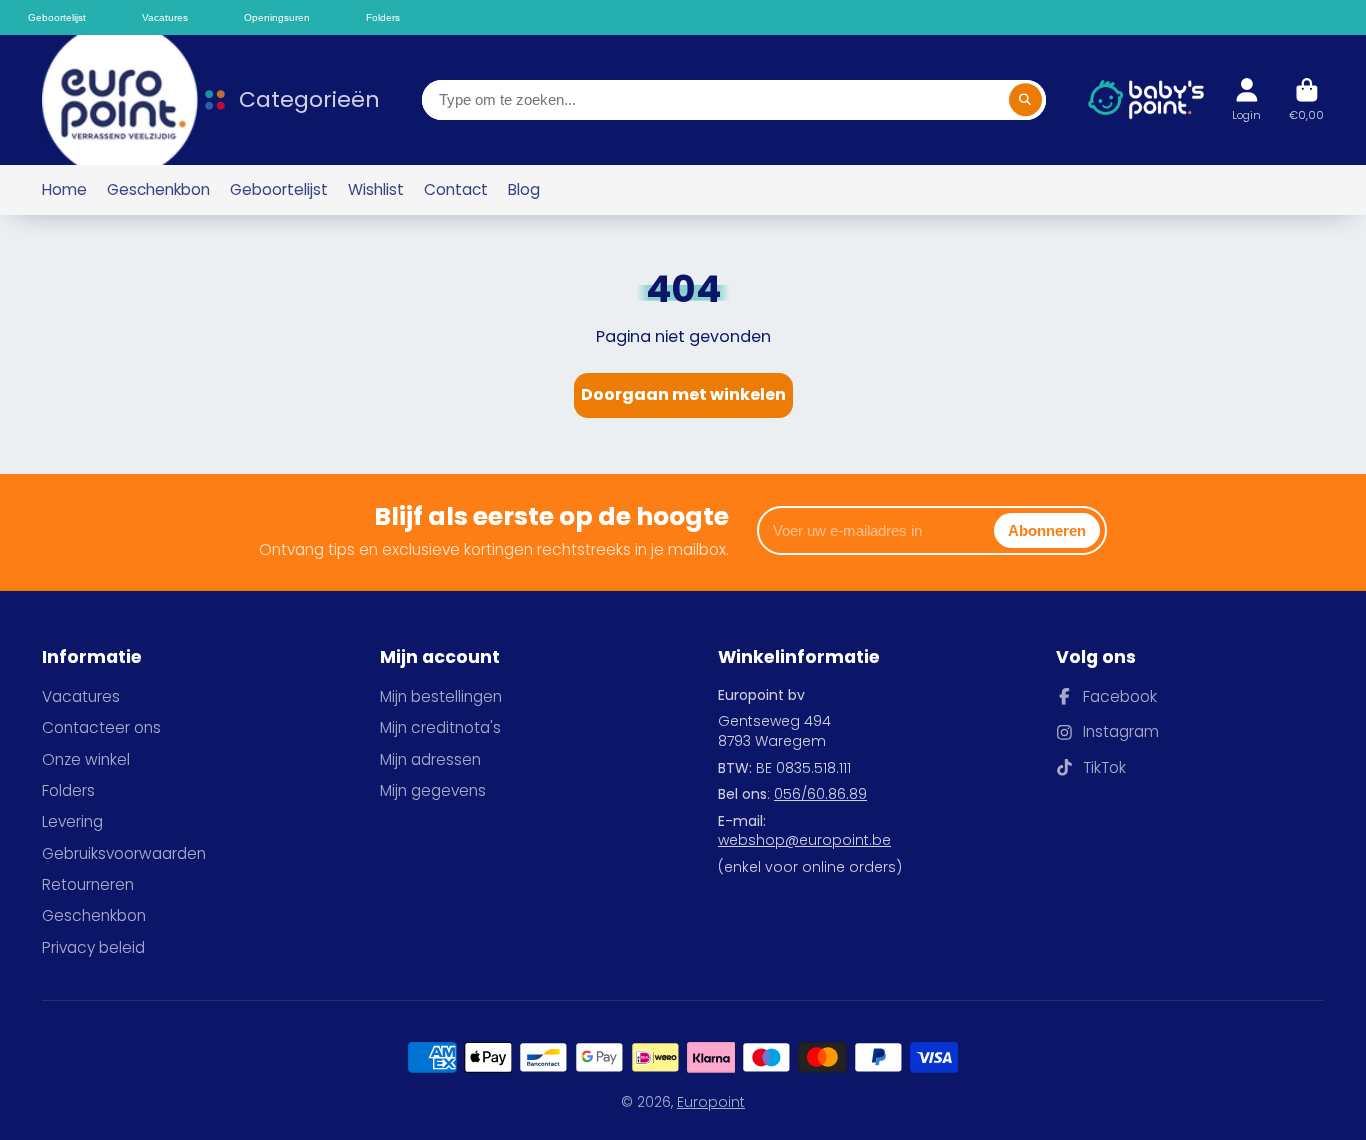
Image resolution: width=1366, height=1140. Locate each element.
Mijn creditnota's (440, 727)
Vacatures (81, 696)
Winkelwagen (1306, 99)
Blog (524, 189)
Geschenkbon (158, 189)
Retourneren (88, 884)
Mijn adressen (430, 759)
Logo (107, 100)
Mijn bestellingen (441, 696)
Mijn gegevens (433, 790)
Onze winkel (86, 759)
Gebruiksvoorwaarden (124, 853)
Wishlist (376, 189)
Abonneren (1047, 530)
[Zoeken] (1026, 100)
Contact (456, 189)
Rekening (1246, 99)
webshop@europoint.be (804, 840)
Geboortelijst (279, 189)
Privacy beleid (93, 947)
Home (64, 189)
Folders (68, 790)
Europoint (711, 1102)
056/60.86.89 (820, 794)
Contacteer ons (101, 727)
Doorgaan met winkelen (683, 394)
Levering (72, 821)
